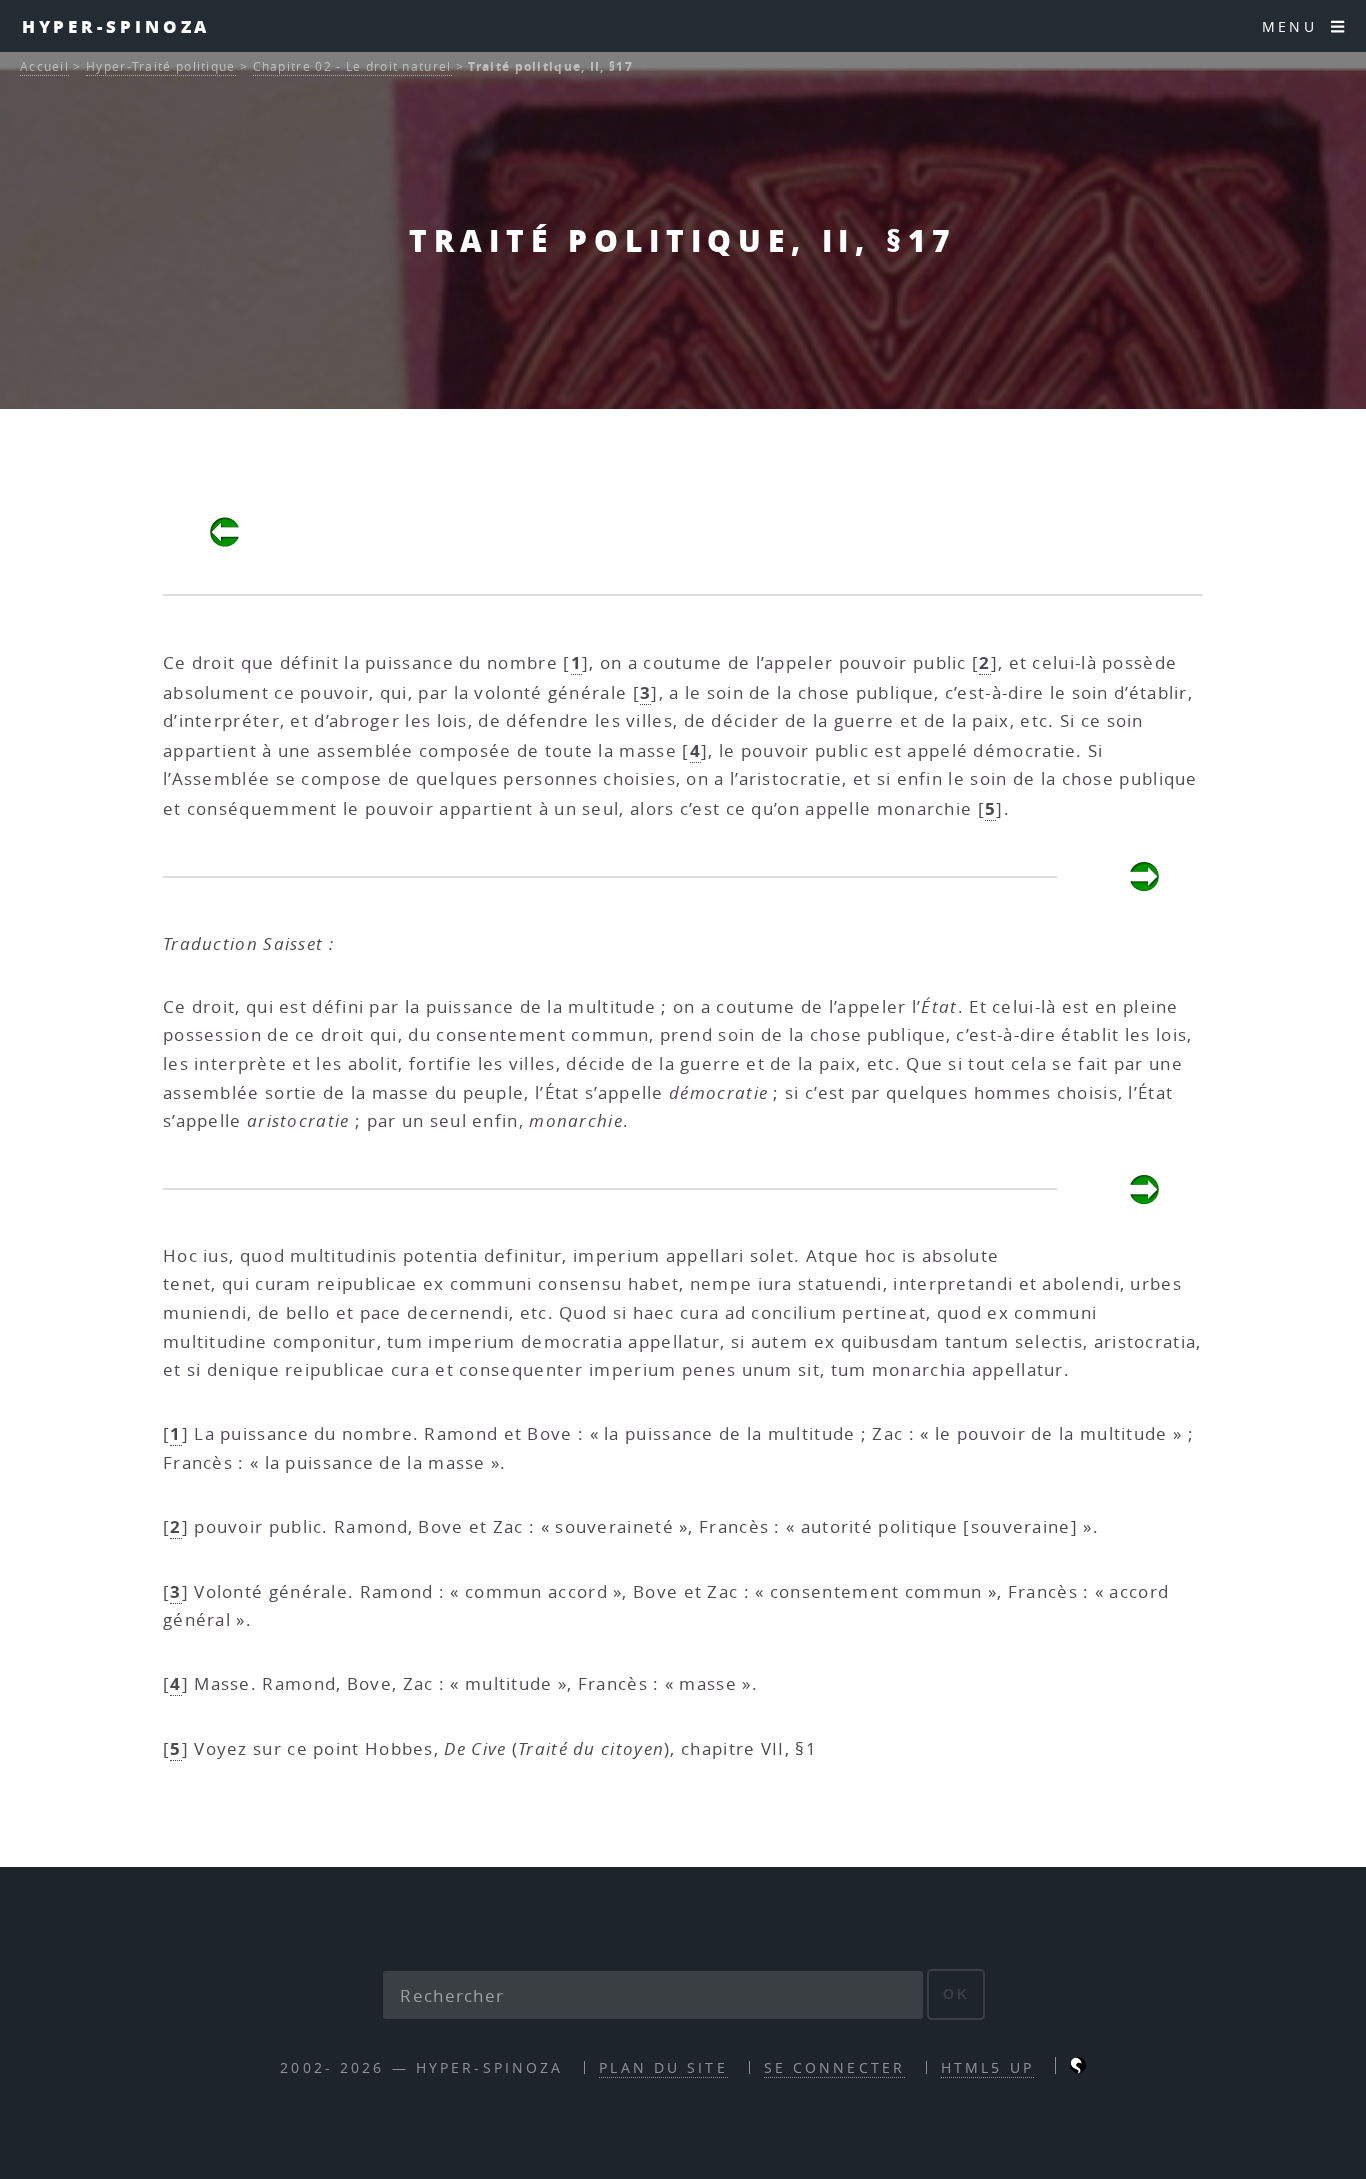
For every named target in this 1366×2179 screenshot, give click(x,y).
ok (956, 1994)
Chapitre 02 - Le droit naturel (352, 66)
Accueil (44, 66)
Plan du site (663, 2067)
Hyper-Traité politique (161, 66)
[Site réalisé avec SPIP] (1078, 2067)
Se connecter (834, 2067)
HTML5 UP (987, 2067)
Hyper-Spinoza (116, 26)
